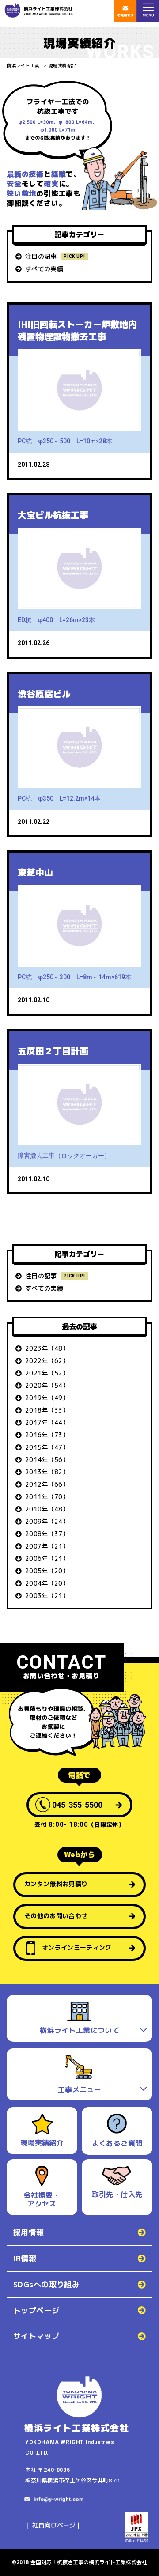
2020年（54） (47, 1385)
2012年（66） (47, 1484)
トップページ (36, 2310)
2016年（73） (47, 1435)
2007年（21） (47, 1546)
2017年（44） (47, 1422)
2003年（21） (47, 1596)
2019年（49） (47, 1398)
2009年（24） (47, 1521)
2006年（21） (47, 1558)
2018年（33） (47, 1410)
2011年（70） (47, 1497)
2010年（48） (47, 1509)
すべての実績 (44, 269)
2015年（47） (47, 1447)
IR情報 (25, 2258)
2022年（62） (47, 1361)
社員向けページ (54, 2525)
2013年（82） (47, 1472)
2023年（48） (47, 1348)
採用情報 (29, 2232)
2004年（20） (47, 1583)
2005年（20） (47, 1571)
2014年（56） (47, 1460)
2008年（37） (47, 1534)
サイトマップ (36, 2336)
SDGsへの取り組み (46, 2284)
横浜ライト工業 (23, 65)
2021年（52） (47, 1373)
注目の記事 (41, 256)
